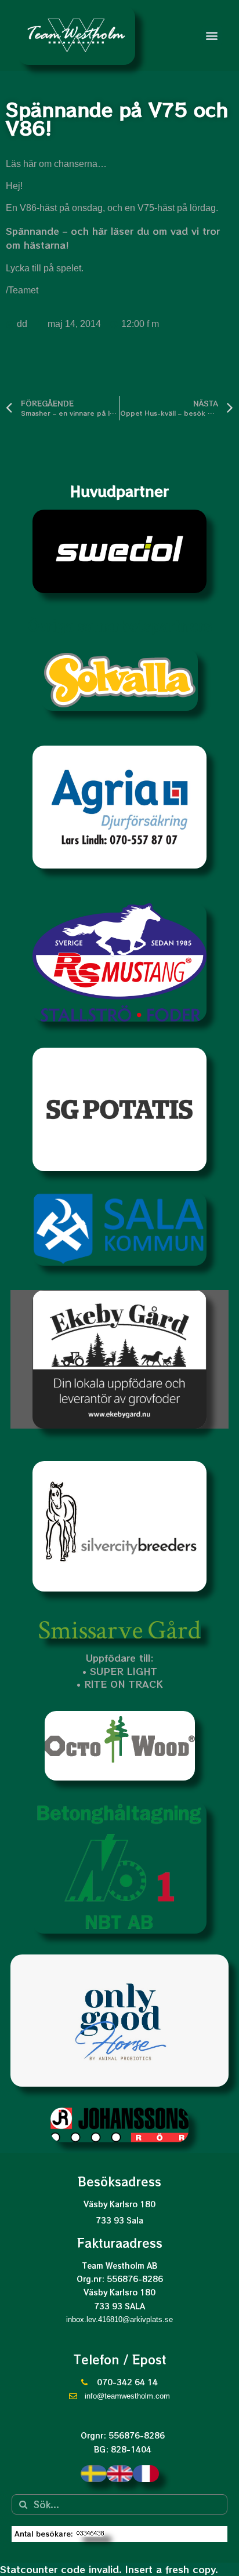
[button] (212, 35)
